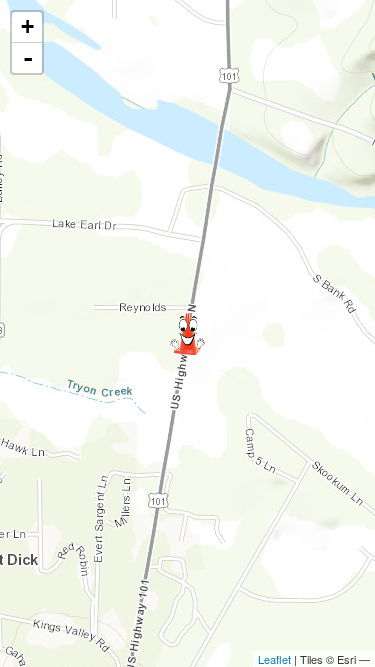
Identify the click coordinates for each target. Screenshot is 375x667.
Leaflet (274, 659)
